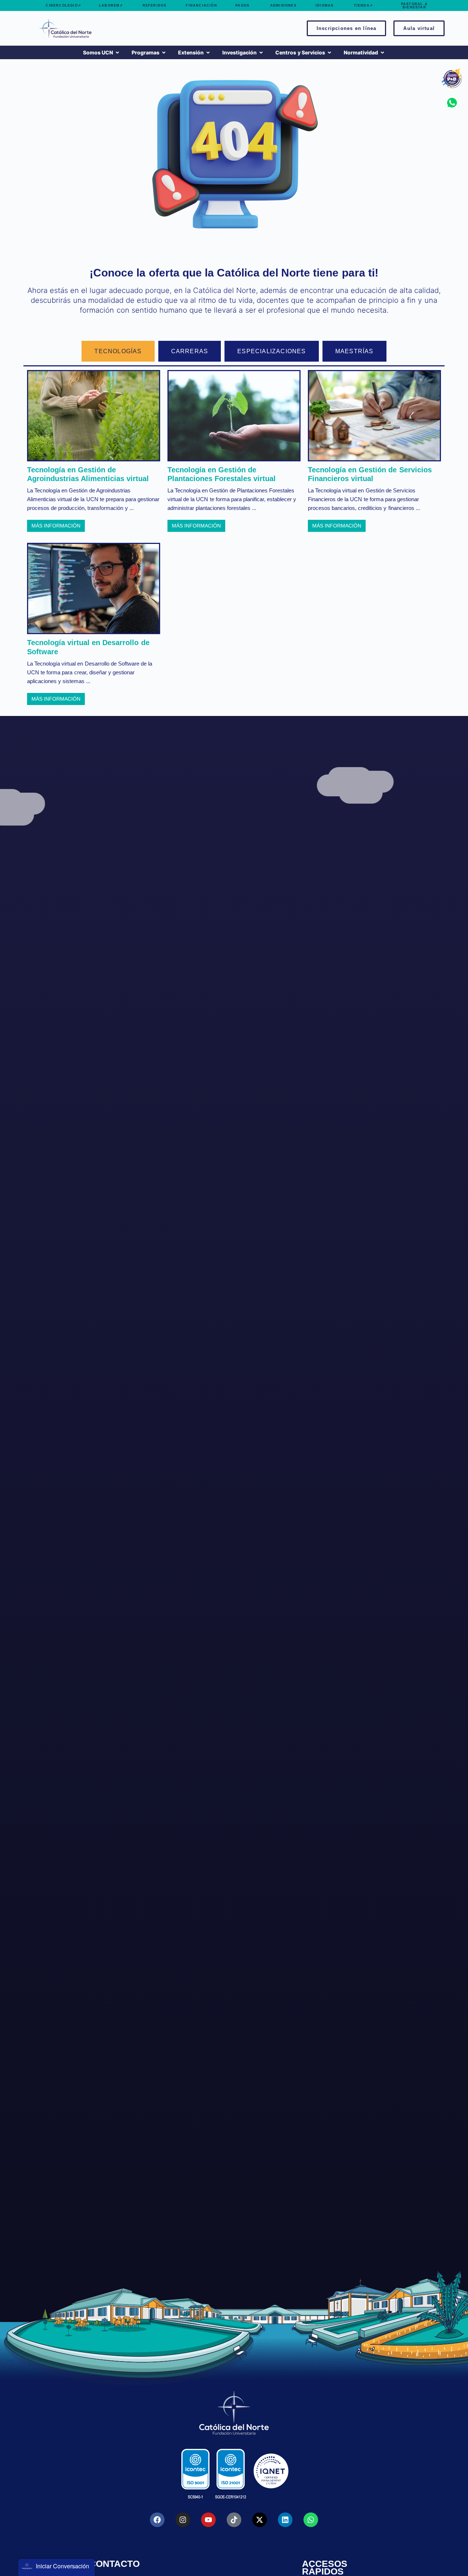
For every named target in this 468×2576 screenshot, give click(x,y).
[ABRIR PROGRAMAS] (164, 52)
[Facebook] (157, 2520)
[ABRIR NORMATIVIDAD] (382, 52)
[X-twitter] (260, 2520)
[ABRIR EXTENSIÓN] (208, 52)
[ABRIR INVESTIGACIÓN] (261, 52)
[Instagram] (183, 2520)
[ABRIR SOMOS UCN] (117, 52)
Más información (56, 526)
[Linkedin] (285, 2520)
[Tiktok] (234, 2520)
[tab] (118, 351)
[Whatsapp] (311, 2520)
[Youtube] (208, 2520)
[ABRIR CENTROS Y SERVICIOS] (329, 52)
